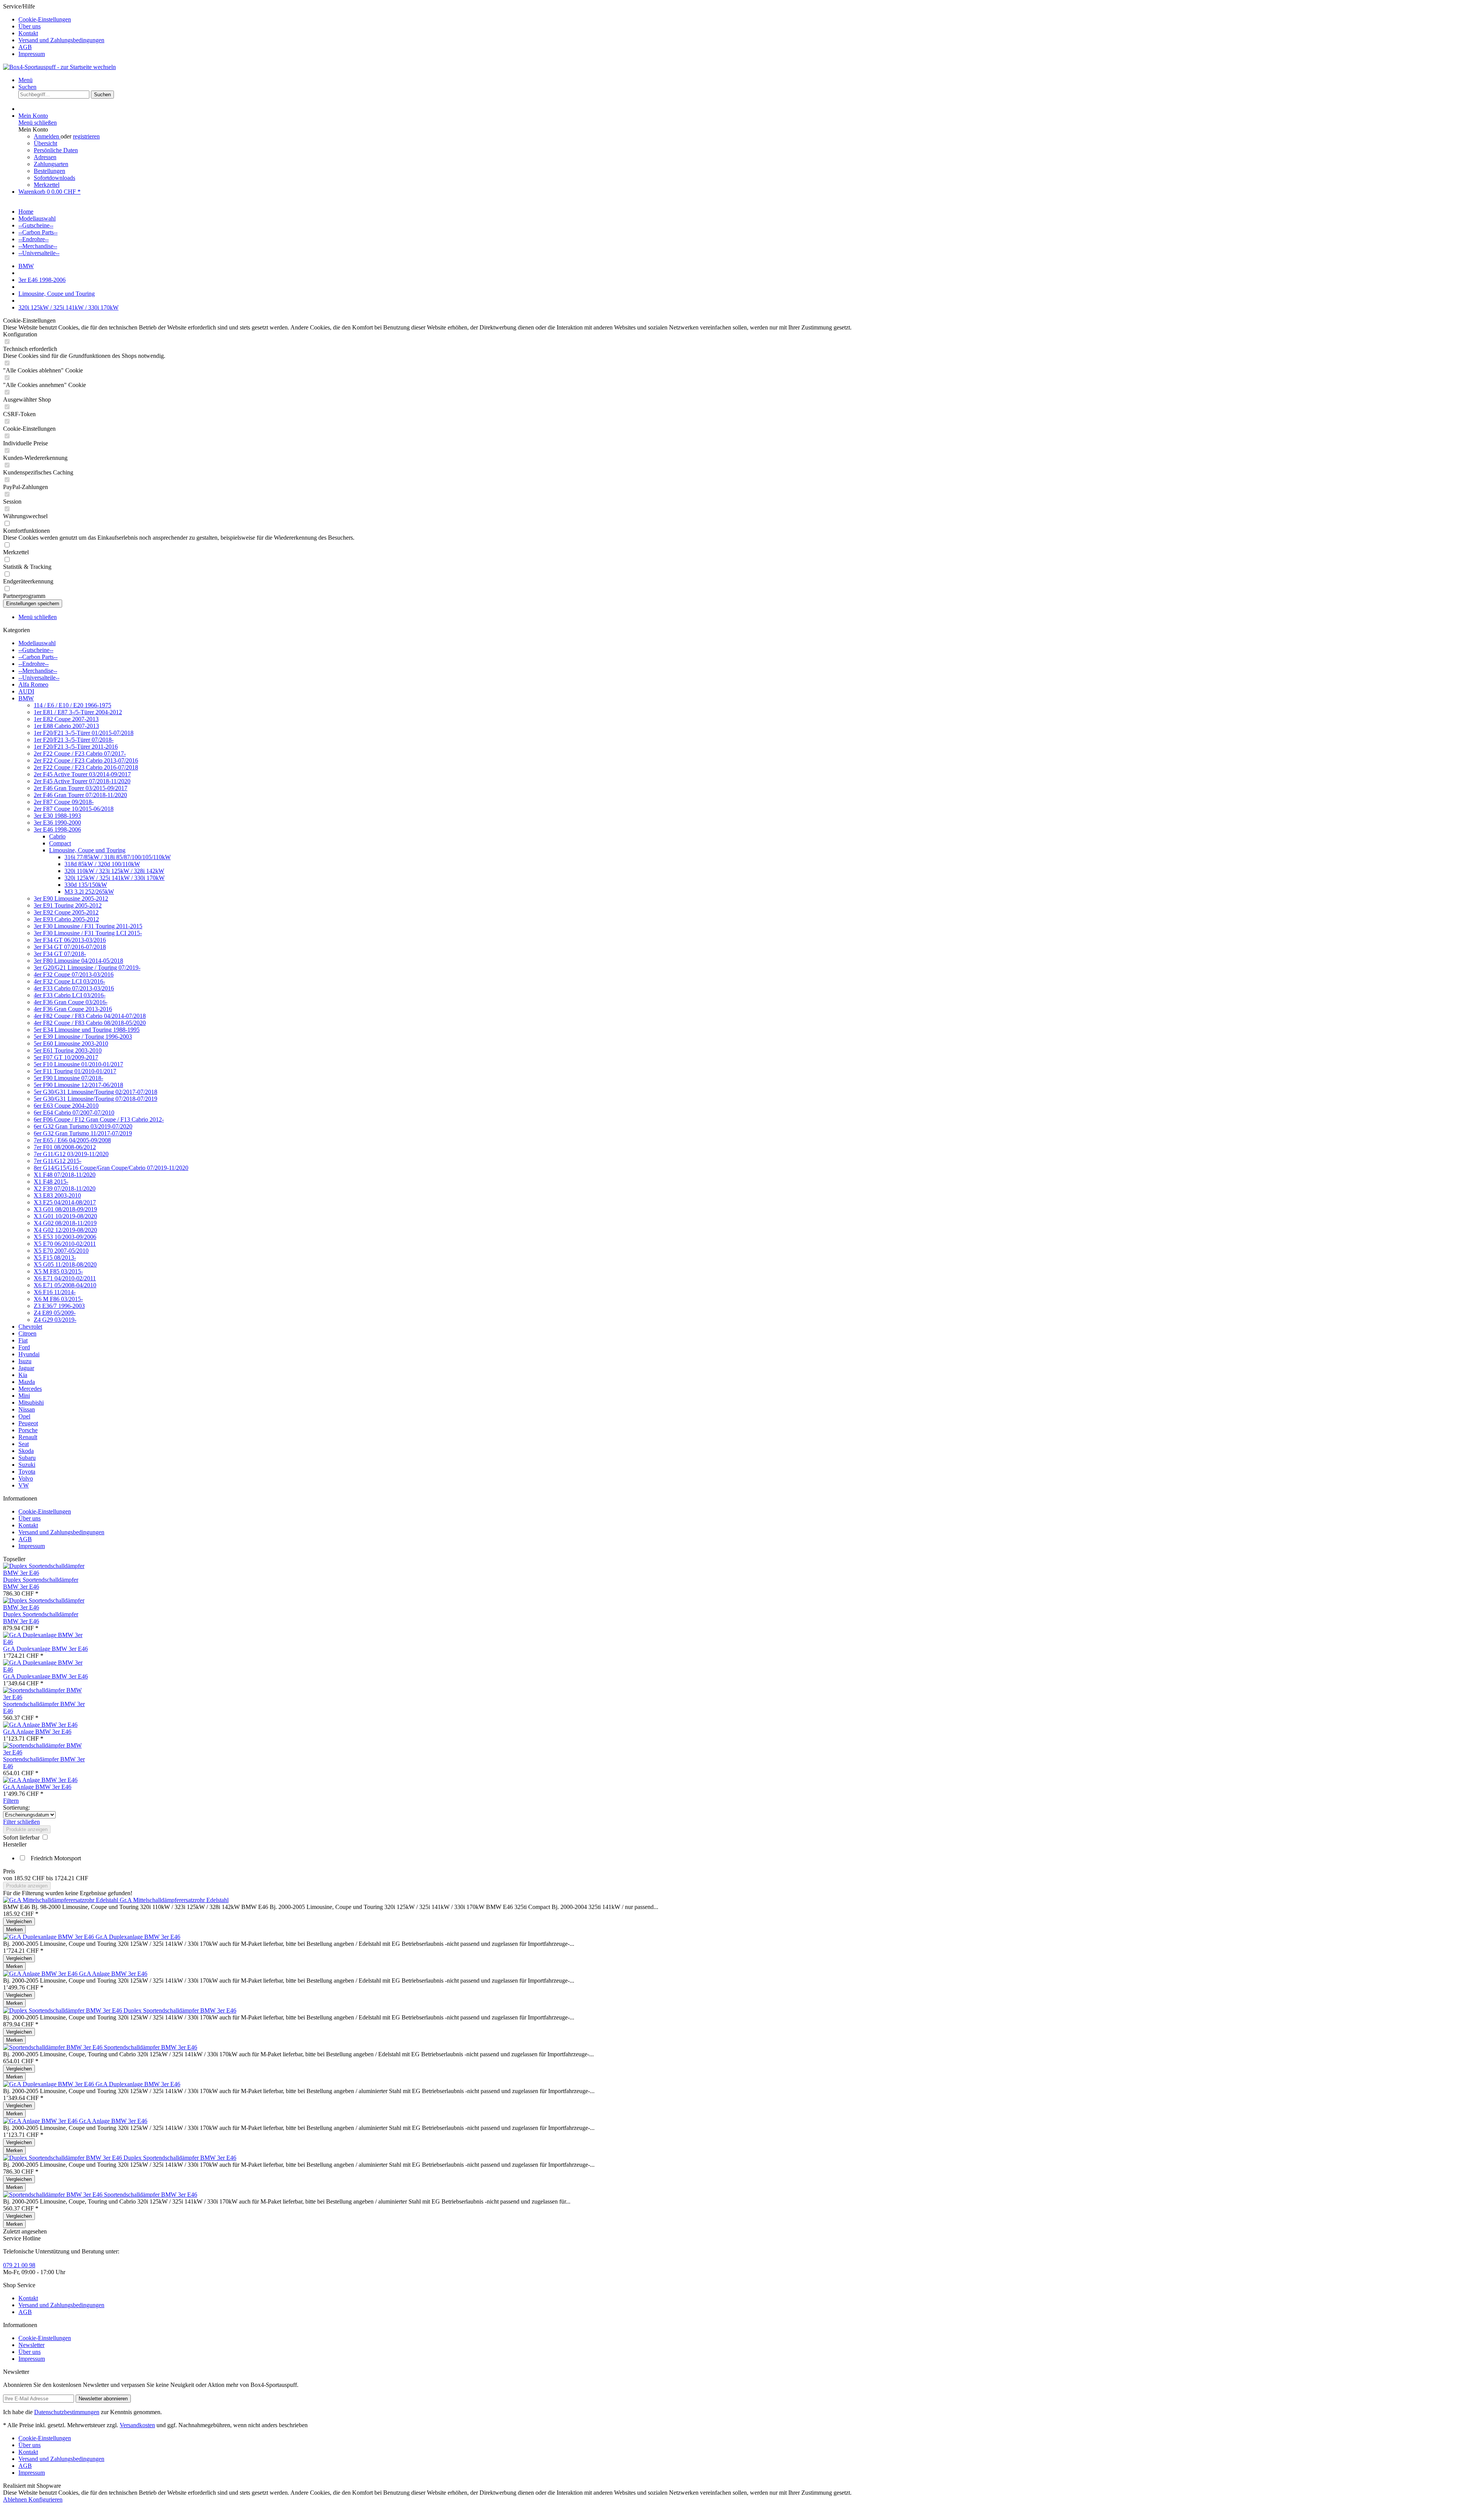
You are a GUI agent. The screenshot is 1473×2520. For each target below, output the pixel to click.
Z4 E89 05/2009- (55, 1313)
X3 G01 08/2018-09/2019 (65, 1209)
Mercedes (30, 1389)
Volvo (26, 1478)
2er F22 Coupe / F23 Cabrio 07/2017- (80, 754)
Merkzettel (47, 185)
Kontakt (28, 33)
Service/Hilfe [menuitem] (54, 30)
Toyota (27, 1472)
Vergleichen (19, 1921)
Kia (23, 1375)
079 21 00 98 (19, 2265)
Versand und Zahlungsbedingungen (61, 40)
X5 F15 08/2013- (55, 1258)
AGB (25, 47)
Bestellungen (49, 171)
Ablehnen (16, 2499)
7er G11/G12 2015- (58, 1161)
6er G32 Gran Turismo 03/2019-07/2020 (83, 1126)
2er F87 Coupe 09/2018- (64, 802)
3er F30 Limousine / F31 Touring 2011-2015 (88, 926)
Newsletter (31, 2345)
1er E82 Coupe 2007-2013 (66, 719)
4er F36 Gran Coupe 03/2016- (71, 1002)
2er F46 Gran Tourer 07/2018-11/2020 (80, 795)
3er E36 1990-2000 (57, 823)
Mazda (27, 1382)
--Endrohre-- (34, 664)
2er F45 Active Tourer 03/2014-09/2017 (82, 774)
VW (24, 1485)
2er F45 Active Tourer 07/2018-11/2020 (82, 781)
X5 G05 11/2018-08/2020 (65, 1264)
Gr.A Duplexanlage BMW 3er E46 (45, 1649)
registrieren (86, 136)
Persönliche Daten (56, 150)
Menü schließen (38, 123)
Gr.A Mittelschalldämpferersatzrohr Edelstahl (174, 1900)
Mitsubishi (31, 1402)
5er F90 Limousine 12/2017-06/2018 (78, 1085)
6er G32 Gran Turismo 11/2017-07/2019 (83, 1133)
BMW (26, 698)
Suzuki (27, 1465)
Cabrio (57, 836)
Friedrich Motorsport (56, 1858)
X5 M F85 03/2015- (58, 1271)
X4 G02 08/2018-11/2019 (65, 1223)
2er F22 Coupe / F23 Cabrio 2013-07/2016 (86, 760)
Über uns (30, 26)
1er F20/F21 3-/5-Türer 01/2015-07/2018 (84, 733)
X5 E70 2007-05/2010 (61, 1251)
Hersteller (15, 1844)
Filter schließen (21, 1822)
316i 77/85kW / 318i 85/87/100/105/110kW (118, 857)
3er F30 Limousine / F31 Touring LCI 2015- (88, 933)
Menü (26, 80)
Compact (60, 843)
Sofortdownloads (54, 178)
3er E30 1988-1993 (57, 816)
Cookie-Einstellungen (45, 19)
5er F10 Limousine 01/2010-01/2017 (78, 1064)
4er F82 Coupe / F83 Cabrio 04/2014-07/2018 (90, 1016)
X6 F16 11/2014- (55, 1292)
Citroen (27, 1333)
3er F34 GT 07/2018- (60, 954)
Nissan (27, 1409)
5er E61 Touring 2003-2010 (68, 1050)
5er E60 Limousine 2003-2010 (71, 1043)
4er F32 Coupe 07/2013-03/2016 (74, 974)
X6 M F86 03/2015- (58, 1299)
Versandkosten (137, 2425)
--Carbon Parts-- (38, 657)
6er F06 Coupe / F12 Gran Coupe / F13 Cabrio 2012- (99, 1119)
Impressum (32, 54)
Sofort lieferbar (22, 1837)
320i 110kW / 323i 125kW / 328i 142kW (114, 871)
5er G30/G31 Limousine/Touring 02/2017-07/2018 (96, 1092)
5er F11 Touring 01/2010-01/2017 (75, 1071)
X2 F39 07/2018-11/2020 (65, 1188)
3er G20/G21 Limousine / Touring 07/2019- (87, 968)
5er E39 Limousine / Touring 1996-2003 (83, 1037)
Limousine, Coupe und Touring (87, 850)
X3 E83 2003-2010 (57, 1195)
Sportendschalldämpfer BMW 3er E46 (151, 2047)
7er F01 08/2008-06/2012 (65, 1147)
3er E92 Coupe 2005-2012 (66, 912)
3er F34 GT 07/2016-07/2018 (70, 947)
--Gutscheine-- (36, 650)
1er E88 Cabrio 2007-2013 (66, 726)
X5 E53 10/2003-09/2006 (65, 1237)
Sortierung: (16, 1808)
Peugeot (28, 1423)
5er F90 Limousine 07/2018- (68, 1078)
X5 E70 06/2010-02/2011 (65, 1244)
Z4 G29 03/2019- (55, 1320)
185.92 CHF (30, 1878)
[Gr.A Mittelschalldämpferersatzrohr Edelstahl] (61, 1900)
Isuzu (25, 1361)
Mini (24, 1396)
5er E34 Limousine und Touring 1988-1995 (87, 1030)
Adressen (45, 157)
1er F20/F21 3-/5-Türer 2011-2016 (76, 747)
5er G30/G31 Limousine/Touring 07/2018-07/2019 (96, 1099)
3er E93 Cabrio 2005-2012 (66, 919)
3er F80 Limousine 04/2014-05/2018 (78, 961)
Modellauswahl (37, 643)
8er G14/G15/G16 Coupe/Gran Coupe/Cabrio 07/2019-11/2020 (111, 1168)
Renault (28, 1437)
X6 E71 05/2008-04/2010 (65, 1285)
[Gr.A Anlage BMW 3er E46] (40, 1725)
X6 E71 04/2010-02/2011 (65, 1278)
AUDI (26, 691)
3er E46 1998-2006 (57, 829)
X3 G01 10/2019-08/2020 (65, 1216)
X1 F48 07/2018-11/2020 (65, 1175)
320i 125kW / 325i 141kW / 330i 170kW (115, 878)
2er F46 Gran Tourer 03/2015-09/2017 (81, 788)
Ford (24, 1347)
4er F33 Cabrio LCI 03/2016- (70, 995)
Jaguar (26, 1368)
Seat (24, 1444)
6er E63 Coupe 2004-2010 (66, 1106)
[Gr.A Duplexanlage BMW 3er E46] (46, 1642)
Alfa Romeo (33, 684)
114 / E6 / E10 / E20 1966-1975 (72, 705)
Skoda (26, 1451)
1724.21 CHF (71, 1878)
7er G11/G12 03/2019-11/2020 (71, 1154)
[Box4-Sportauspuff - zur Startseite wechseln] (59, 67)
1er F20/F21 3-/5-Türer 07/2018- (74, 740)
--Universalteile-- (39, 678)
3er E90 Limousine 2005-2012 (71, 898)
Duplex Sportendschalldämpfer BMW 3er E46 (180, 2010)
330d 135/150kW (86, 885)
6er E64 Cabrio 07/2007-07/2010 (74, 1113)
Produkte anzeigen (27, 1829)
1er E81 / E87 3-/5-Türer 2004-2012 (78, 712)
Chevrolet (30, 1327)
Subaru (27, 1458)
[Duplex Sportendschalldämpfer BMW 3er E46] (46, 1573)
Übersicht (45, 143)
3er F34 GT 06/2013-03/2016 (70, 940)
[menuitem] (744, 20)
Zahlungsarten (51, 164)
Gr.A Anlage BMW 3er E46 (37, 1732)
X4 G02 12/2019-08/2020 (65, 1230)
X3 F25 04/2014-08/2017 (65, 1202)
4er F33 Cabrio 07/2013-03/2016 (74, 988)
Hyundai (29, 1354)
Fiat (23, 1340)
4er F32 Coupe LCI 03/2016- (69, 981)
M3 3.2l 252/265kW (89, 892)
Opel (24, 1416)
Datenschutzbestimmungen (67, 2412)
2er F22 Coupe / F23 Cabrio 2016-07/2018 (86, 767)
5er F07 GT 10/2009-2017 (66, 1057)
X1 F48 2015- (51, 1182)
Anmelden (47, 136)
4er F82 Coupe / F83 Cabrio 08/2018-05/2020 (90, 1023)
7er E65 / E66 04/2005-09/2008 (72, 1140)
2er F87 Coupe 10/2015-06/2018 (74, 809)
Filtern (11, 1801)
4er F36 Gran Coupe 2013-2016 (73, 1009)
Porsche (28, 1430)
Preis (9, 1871)
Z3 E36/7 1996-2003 (59, 1306)
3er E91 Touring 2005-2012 (68, 905)
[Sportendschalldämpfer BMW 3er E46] (46, 1697)
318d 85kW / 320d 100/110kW (102, 864)
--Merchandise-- (38, 671)
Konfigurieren (45, 2499)
